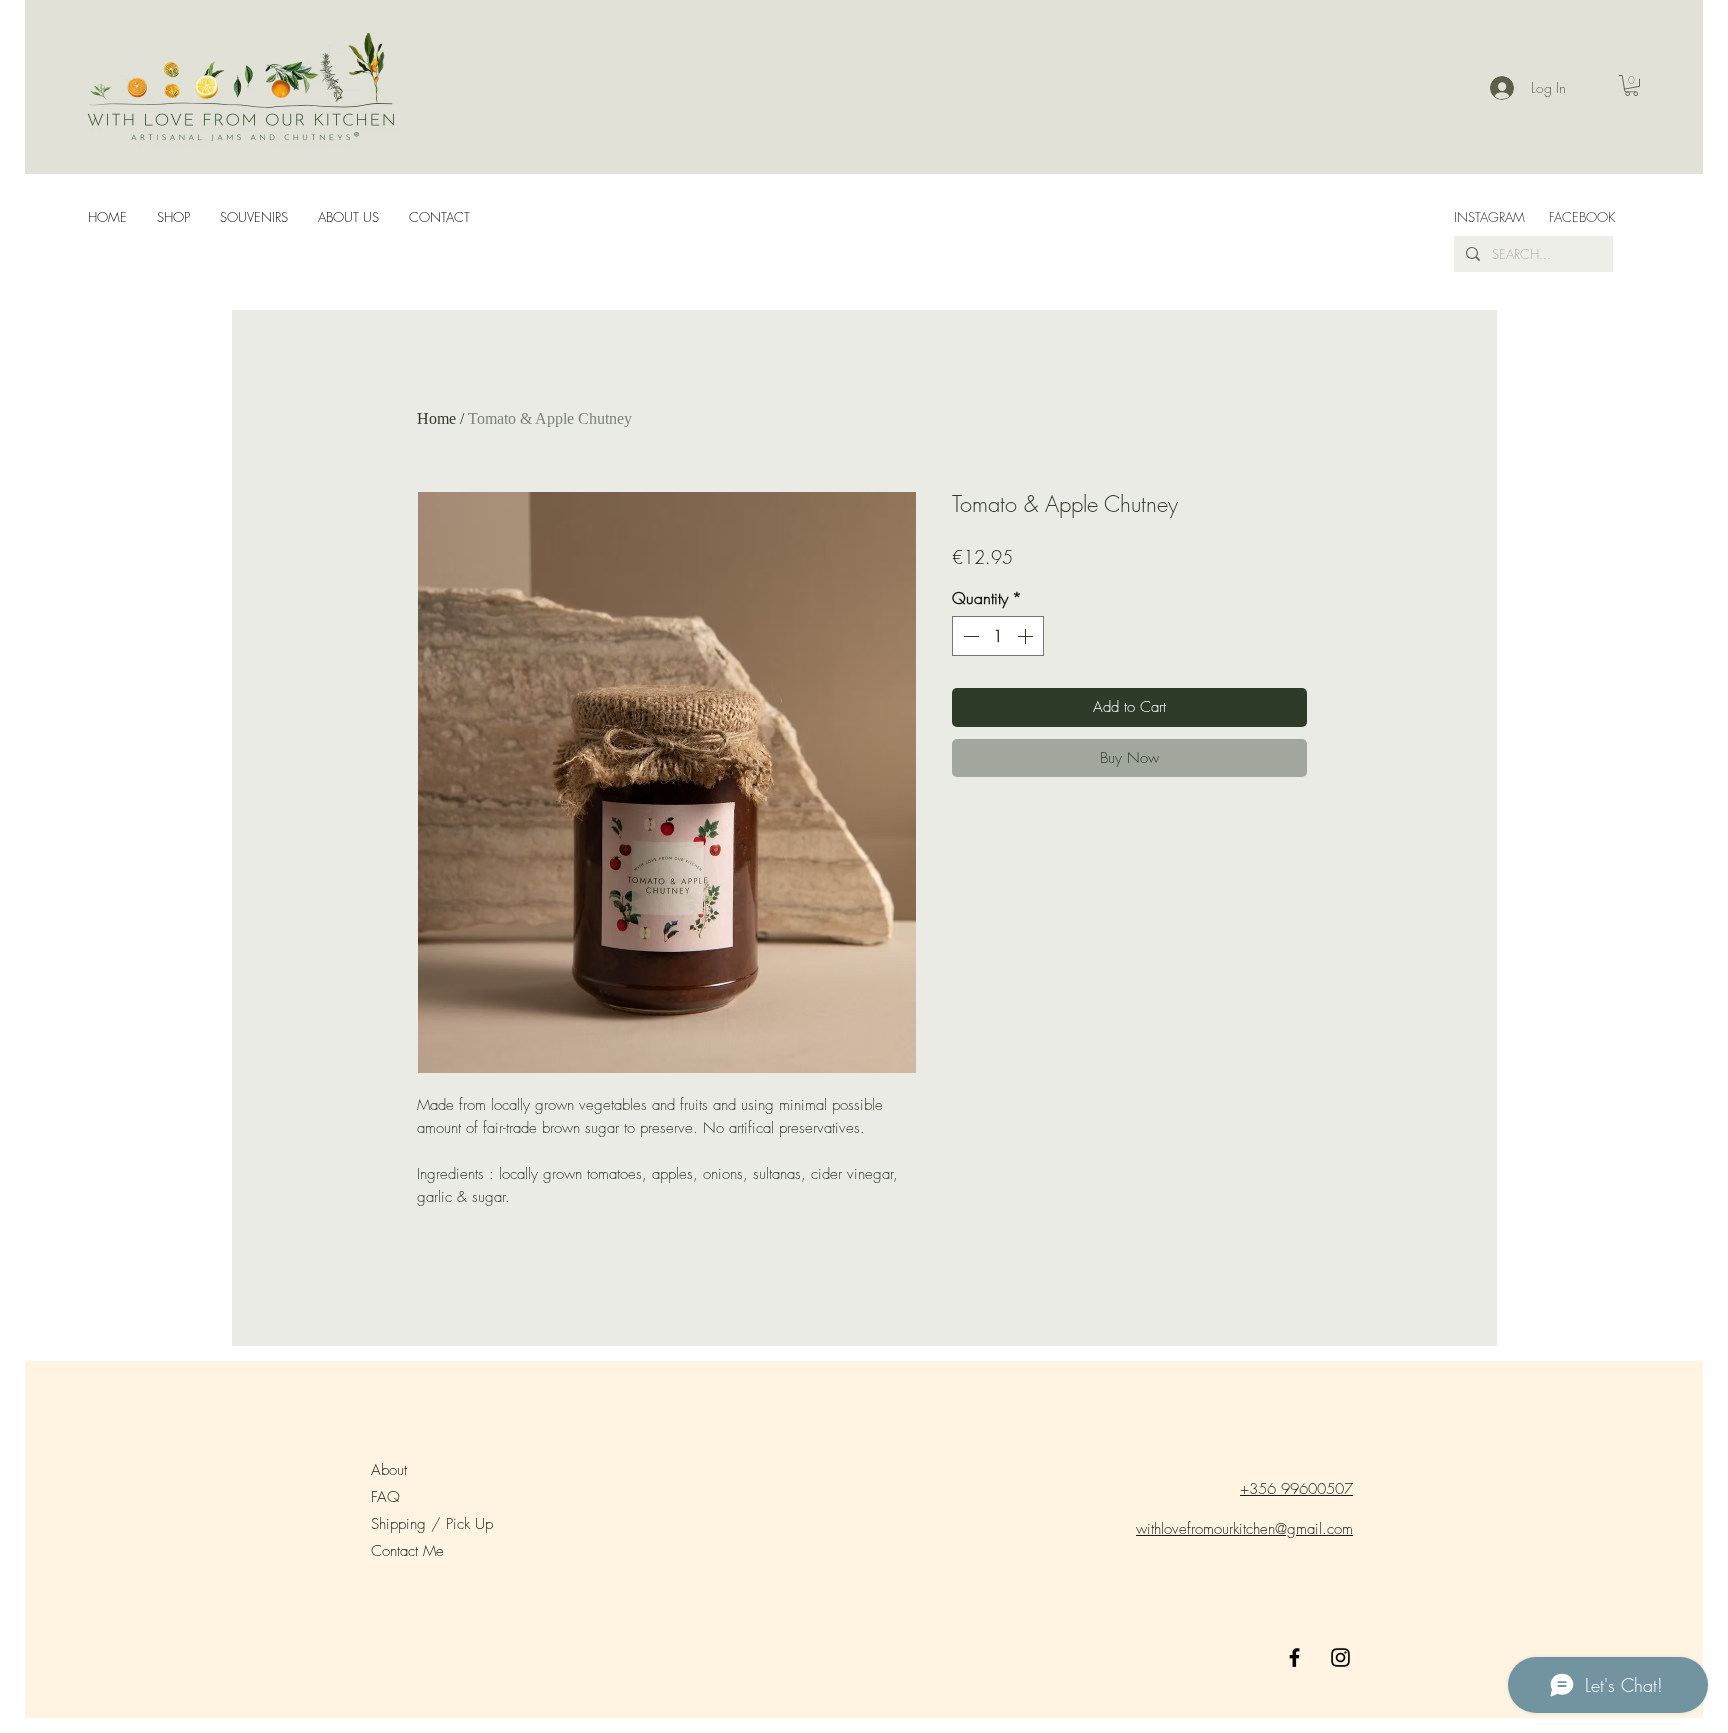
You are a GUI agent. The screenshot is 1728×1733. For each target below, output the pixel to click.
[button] (1631, 85)
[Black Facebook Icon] (1294, 1657)
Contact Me (407, 1551)
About (389, 1470)
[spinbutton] (998, 636)
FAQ (385, 1497)
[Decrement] (969, 636)
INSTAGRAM (1489, 217)
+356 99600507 (1296, 1489)
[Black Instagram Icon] (1340, 1657)
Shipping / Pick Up (434, 1524)
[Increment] (1027, 636)
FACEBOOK (1584, 217)
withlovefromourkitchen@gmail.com (1244, 1529)
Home (436, 418)
